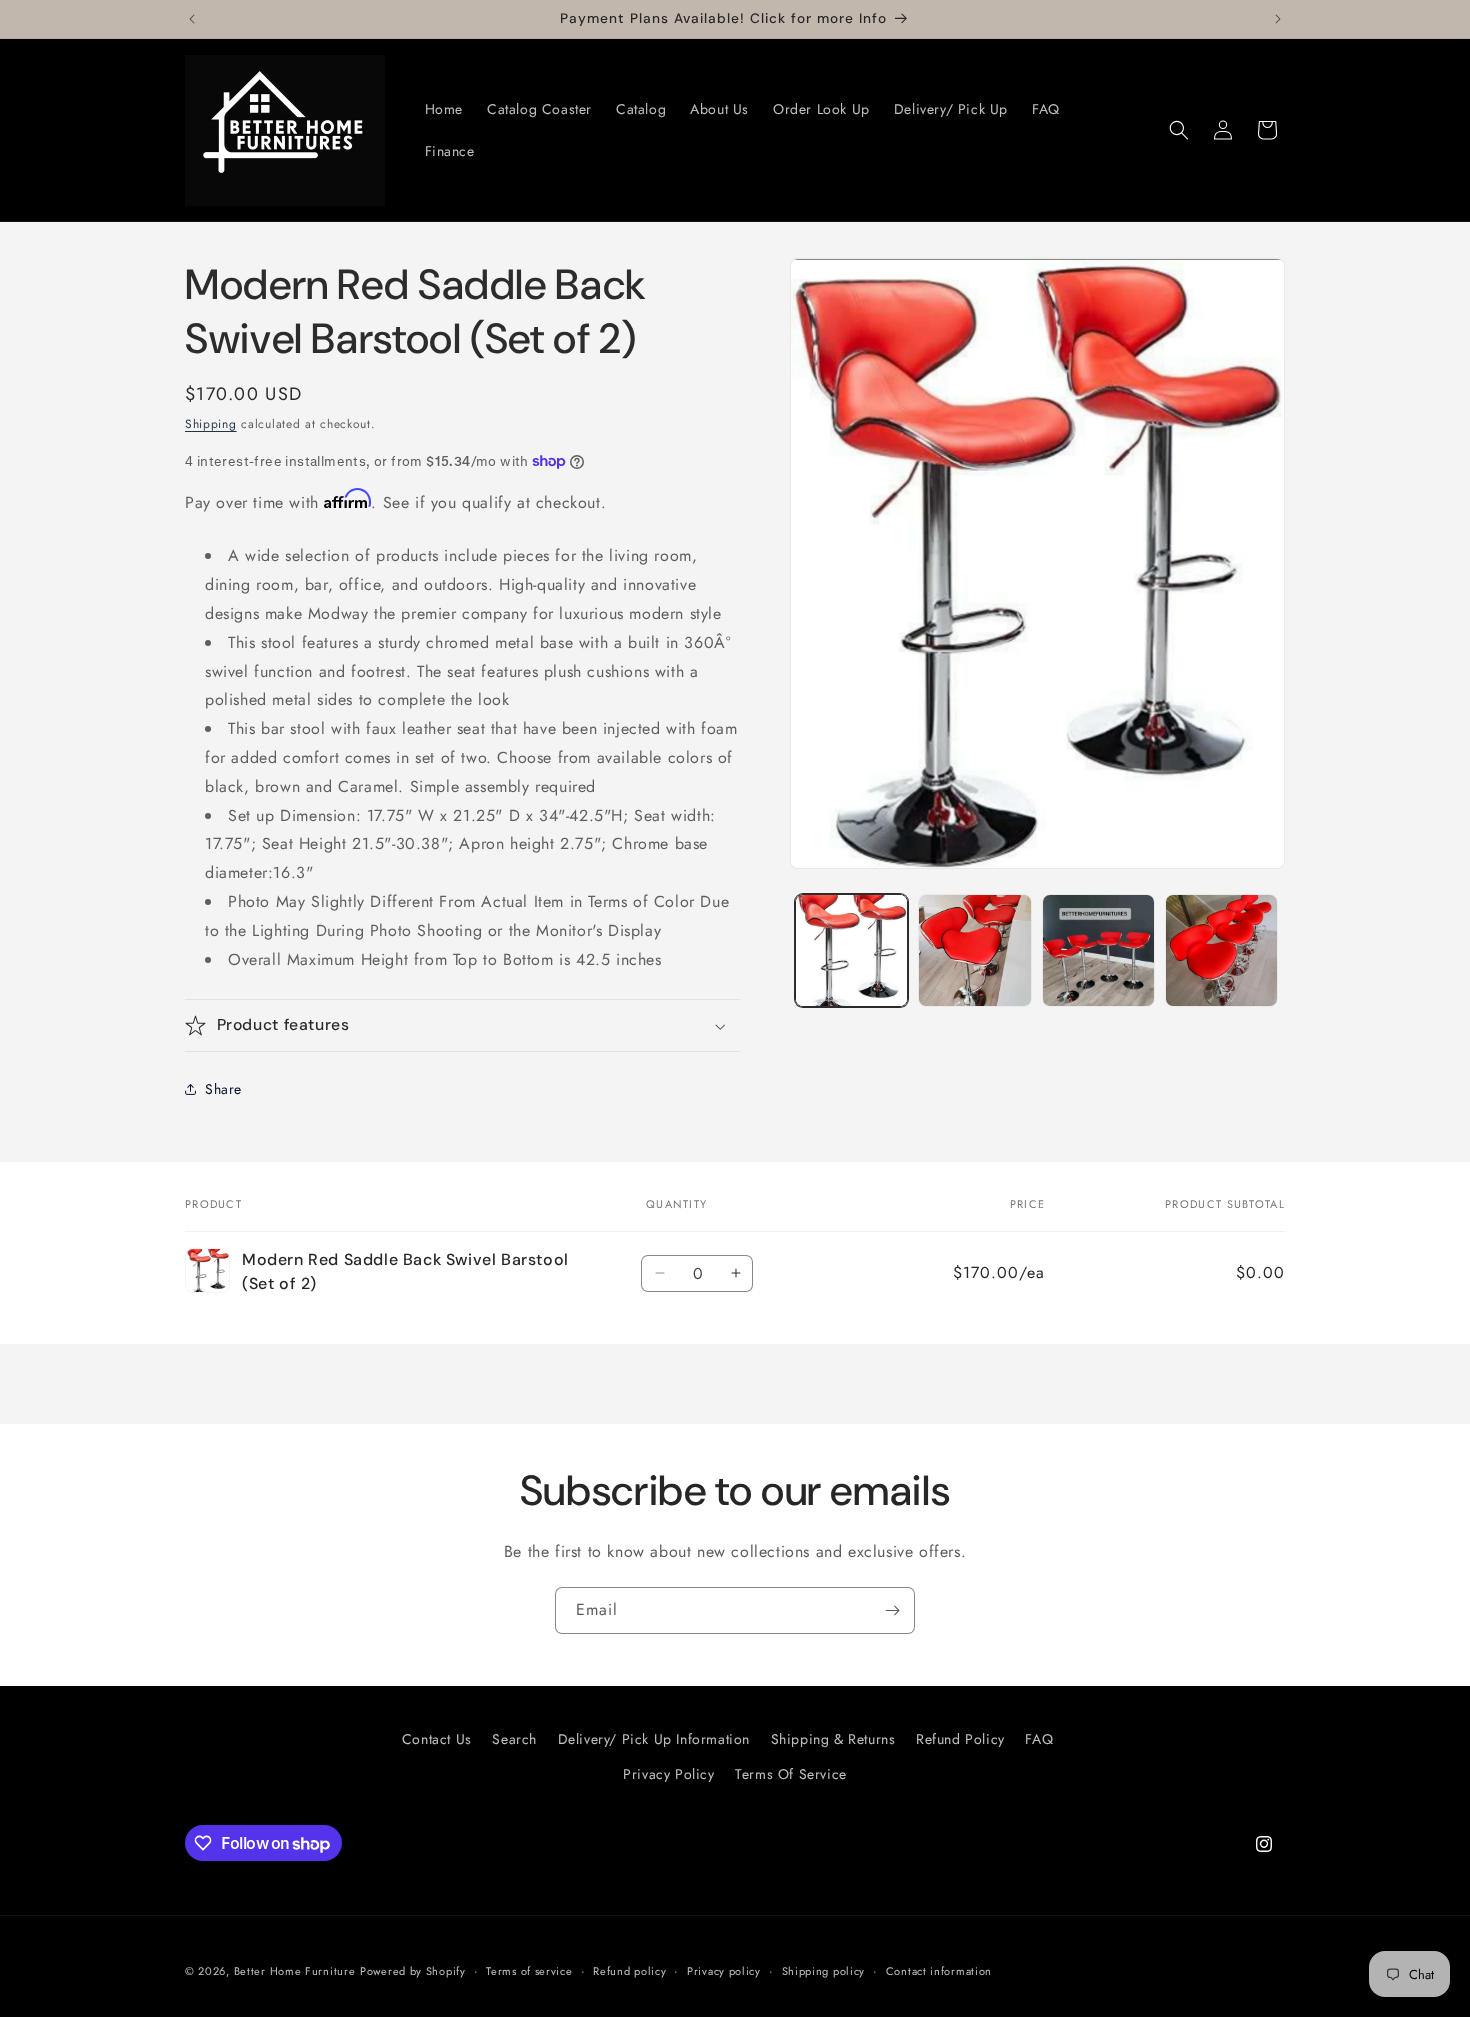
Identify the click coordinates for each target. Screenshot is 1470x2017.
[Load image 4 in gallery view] (1221, 950)
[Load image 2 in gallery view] (974, 950)
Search (514, 1739)
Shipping (211, 424)
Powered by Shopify (413, 1971)
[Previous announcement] (192, 19)
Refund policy (629, 1971)
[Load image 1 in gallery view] (851, 950)
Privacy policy (724, 1971)
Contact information (939, 1971)
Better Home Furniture (295, 1971)
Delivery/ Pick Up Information (654, 1739)
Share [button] (223, 1089)
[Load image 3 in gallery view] (1098, 950)
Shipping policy (824, 1971)
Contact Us (437, 1739)
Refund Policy (960, 1739)
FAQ (1039, 1739)
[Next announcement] (1278, 19)
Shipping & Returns (833, 1739)
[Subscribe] (892, 1610)
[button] (1179, 130)
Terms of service (529, 1971)
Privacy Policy (668, 1774)
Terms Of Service (791, 1774)
